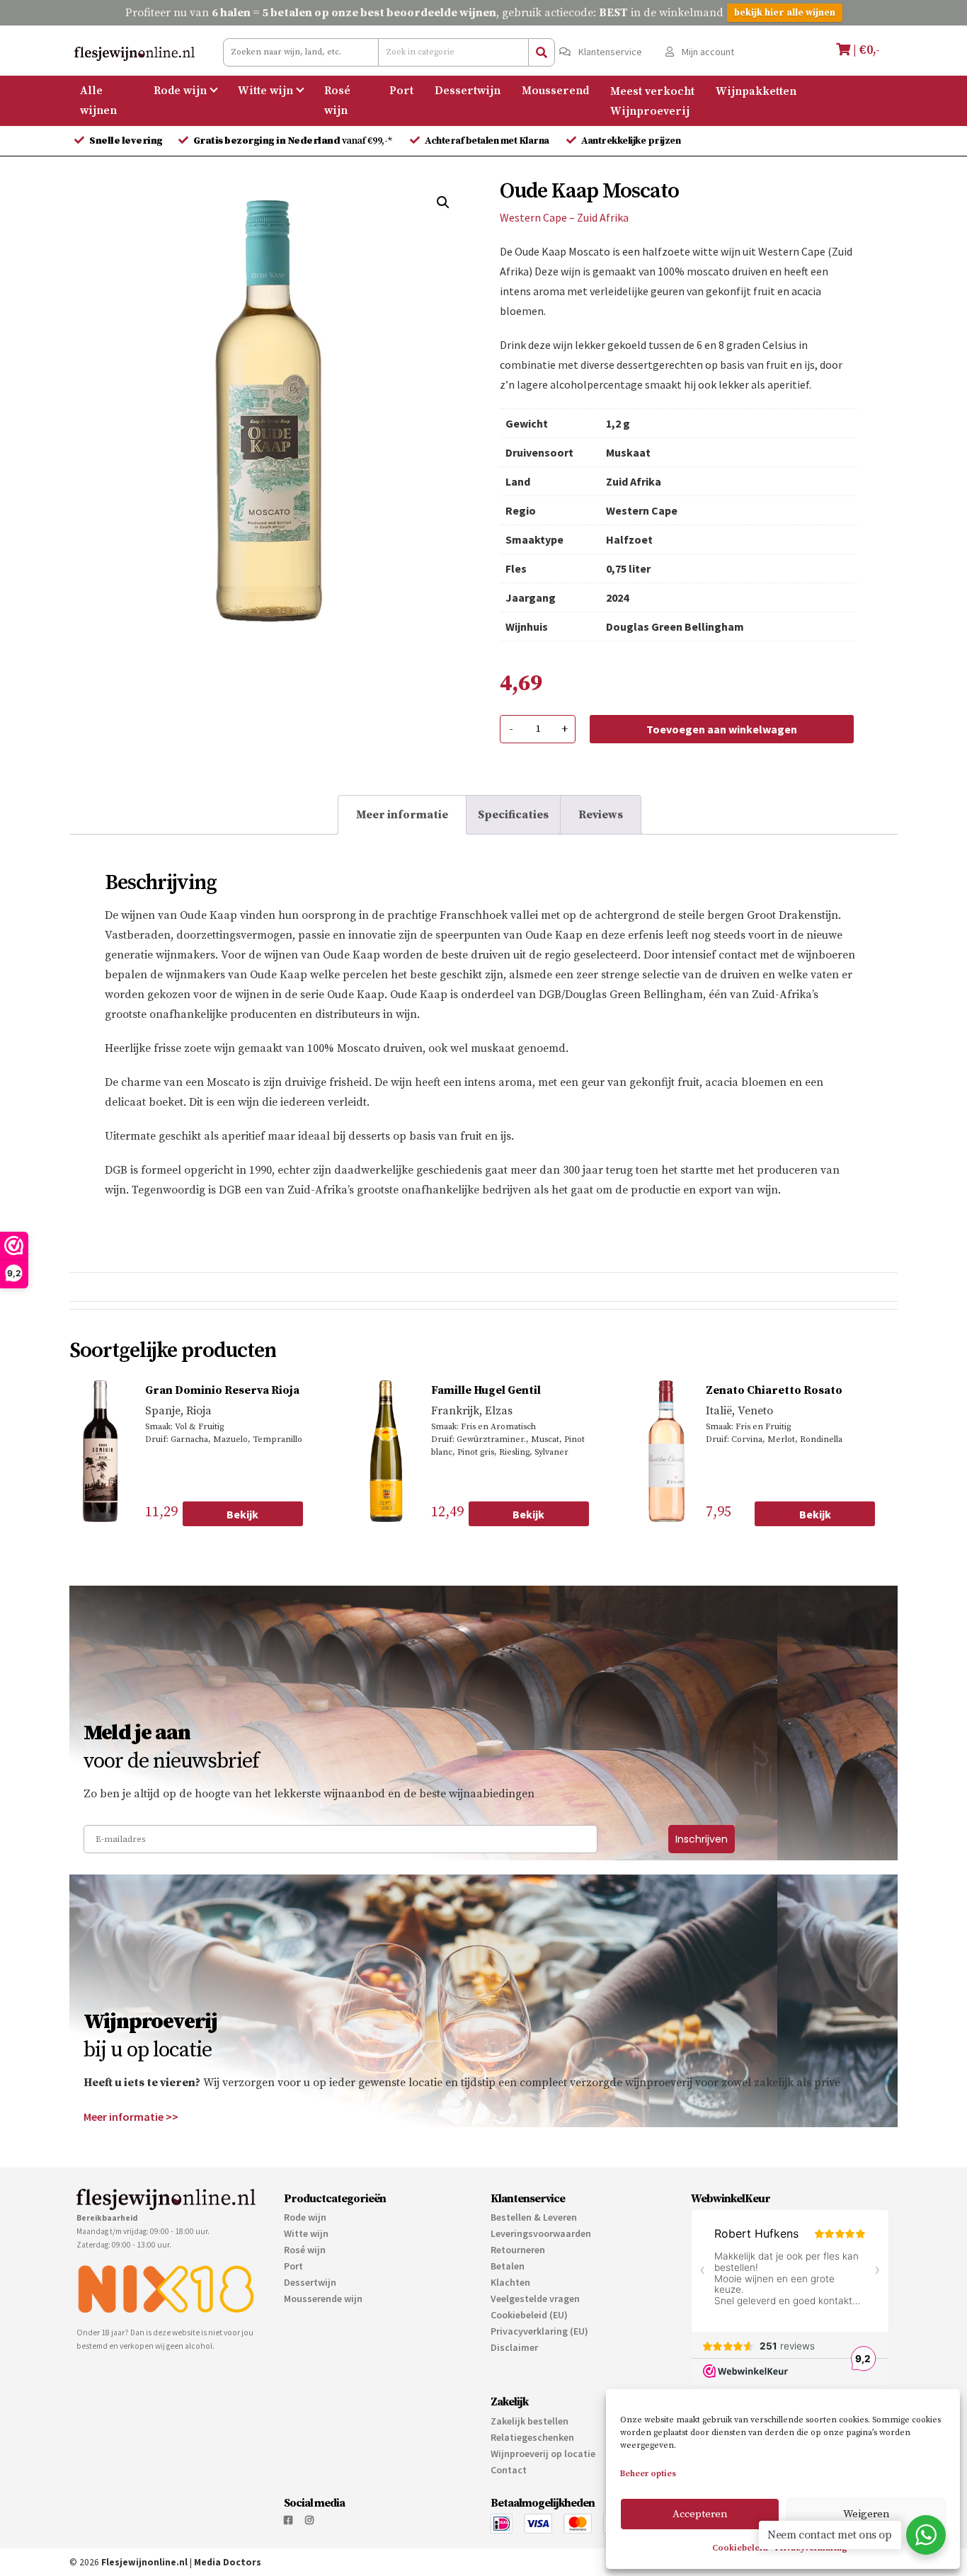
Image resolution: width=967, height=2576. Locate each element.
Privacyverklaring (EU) (539, 2331)
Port (401, 91)
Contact (509, 2470)
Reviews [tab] (601, 815)
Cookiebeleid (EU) (529, 2315)
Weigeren (866, 2514)
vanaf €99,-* (294, 141)
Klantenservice (609, 52)
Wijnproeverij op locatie (543, 2454)
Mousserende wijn (323, 2299)
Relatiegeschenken (532, 2437)
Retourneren (518, 2250)
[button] (443, 202)
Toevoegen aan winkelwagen (722, 729)
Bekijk (242, 1514)
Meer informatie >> (131, 2117)
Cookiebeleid (740, 2548)
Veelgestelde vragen (535, 2299)
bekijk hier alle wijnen (785, 13)
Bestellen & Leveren (534, 2217)
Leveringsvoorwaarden (541, 2233)
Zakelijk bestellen (530, 2421)
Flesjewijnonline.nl (144, 2562)
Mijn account (707, 52)
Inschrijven (702, 1839)
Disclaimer (514, 2347)
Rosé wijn (337, 101)
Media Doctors (228, 2562)
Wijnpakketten (756, 91)
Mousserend (555, 91)
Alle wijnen (98, 101)
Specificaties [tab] (513, 815)
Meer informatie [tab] (402, 815)
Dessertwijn (468, 91)
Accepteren (700, 2514)
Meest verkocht (652, 91)
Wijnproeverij (650, 110)
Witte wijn (265, 91)
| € (865, 50)
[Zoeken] (542, 52)
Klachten (510, 2282)
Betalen (508, 2266)
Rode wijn (180, 91)
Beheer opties (648, 2474)
